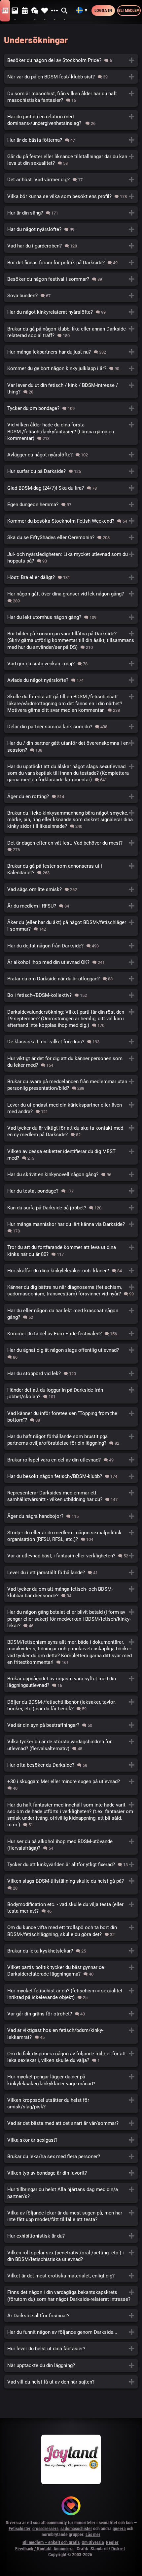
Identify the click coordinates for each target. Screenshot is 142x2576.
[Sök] (65, 11)
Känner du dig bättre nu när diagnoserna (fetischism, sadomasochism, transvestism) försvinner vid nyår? (71, 1290)
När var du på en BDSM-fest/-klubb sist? (71, 77)
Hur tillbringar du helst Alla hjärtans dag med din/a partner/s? (71, 2193)
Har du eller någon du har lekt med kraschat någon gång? (71, 1314)
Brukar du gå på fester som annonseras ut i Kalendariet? (71, 869)
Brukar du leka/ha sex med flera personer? (71, 2156)
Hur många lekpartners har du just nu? (71, 352)
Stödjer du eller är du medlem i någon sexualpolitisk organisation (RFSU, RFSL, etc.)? (71, 1536)
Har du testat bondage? (71, 1191)
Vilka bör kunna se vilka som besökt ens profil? (71, 196)
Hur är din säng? (71, 213)
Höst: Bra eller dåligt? (71, 577)
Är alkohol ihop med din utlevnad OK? (71, 962)
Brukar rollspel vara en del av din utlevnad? (71, 1460)
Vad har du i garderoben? (71, 246)
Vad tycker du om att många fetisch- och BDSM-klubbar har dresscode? (71, 1592)
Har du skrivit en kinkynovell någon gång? (71, 1174)
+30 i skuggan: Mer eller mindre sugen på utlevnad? (71, 1785)
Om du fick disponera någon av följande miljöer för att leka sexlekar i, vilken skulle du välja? (71, 2057)
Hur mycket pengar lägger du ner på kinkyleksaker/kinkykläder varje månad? (71, 2080)
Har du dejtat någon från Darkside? (71, 946)
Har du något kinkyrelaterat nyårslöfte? (71, 312)
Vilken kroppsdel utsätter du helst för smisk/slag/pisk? (71, 2103)
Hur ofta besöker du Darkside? (71, 1765)
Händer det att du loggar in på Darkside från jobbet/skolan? (71, 1393)
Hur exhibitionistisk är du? (71, 2236)
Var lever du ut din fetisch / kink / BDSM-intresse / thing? (71, 389)
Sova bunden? (71, 296)
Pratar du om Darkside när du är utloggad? (71, 979)
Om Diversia (93, 2542)
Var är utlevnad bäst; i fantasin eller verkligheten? (71, 1556)
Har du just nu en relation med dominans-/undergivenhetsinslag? (71, 120)
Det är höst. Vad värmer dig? (71, 180)
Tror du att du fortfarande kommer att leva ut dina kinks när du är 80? (71, 1251)
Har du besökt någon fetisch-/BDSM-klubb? (71, 1476)
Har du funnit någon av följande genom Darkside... (71, 2332)
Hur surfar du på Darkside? (71, 471)
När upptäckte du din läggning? (71, 2365)
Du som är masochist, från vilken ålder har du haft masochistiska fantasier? (71, 97)
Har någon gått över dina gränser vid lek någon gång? (71, 597)
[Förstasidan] (5, 11)
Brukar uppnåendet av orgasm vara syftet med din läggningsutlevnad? (71, 1682)
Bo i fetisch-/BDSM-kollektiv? (71, 995)
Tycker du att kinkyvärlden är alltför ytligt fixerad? (71, 1865)
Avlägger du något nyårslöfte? (71, 455)
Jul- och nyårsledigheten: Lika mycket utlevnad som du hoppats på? (71, 558)
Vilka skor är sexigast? (71, 2140)
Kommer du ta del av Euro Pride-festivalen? (71, 1334)
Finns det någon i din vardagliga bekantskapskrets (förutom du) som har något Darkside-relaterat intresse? (71, 2296)
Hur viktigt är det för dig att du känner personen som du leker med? (71, 1062)
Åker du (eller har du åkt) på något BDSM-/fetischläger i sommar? (71, 926)
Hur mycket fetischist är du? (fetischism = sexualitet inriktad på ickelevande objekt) (71, 1994)
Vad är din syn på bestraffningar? (71, 1725)
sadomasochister (76, 2529)
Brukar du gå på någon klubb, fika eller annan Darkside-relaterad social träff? (71, 332)
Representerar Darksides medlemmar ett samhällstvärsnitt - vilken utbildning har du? (71, 1496)
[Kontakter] (45, 11)
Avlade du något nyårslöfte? (71, 680)
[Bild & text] (15, 11)
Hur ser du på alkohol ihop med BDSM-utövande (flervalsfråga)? (71, 1845)
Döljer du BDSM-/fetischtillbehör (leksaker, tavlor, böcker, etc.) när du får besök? (71, 1705)
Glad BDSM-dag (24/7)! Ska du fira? (71, 488)
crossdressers (45, 2529)
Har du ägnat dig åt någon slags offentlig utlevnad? (71, 1353)
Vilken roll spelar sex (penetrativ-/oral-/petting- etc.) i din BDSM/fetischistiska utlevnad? (71, 2256)
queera (119, 2529)
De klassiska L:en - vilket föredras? (71, 1042)
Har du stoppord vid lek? (71, 1374)
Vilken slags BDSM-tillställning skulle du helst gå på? (71, 1884)
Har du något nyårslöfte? (71, 229)
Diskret (118, 2549)
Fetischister (19, 2529)
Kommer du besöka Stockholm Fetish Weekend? (71, 521)
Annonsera (64, 2549)
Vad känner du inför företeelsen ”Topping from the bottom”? (71, 1417)
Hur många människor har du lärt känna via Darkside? (71, 1227)
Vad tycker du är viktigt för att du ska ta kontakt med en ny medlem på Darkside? (71, 1131)
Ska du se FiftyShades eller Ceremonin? (71, 537)
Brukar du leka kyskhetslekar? (71, 1951)
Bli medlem (129, 10)
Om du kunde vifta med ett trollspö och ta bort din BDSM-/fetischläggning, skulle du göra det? (71, 1931)
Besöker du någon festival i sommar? (71, 279)
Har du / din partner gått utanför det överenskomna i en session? (71, 746)
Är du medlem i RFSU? (71, 906)
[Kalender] (25, 11)
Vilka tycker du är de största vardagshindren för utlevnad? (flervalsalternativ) (71, 1745)
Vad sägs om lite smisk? (71, 889)
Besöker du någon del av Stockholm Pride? (71, 60)
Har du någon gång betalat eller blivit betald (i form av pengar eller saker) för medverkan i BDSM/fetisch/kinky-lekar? (71, 1619)
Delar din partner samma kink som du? (71, 727)
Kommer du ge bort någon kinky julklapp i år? (71, 368)
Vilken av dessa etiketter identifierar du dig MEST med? (71, 1155)
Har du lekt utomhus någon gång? (71, 617)
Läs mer (93, 2534)
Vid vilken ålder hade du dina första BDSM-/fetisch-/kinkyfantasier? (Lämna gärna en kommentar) (71, 432)
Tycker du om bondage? (71, 408)
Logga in (103, 10)
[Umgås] (35, 11)
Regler (112, 2542)
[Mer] (54, 11)
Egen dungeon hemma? (71, 505)
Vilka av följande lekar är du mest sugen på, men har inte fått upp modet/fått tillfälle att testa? (71, 2216)
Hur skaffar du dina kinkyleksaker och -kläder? (71, 1271)
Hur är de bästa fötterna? (71, 140)
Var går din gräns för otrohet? (71, 2014)
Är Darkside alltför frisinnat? (71, 2316)
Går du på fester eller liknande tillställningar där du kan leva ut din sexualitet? (71, 160)
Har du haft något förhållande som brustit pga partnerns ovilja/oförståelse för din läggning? (71, 1440)
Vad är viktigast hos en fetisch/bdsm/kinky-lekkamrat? (71, 2034)
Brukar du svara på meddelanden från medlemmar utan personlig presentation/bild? (71, 1085)
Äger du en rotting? (71, 796)
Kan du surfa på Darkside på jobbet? (71, 1208)
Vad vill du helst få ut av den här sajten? (71, 2382)
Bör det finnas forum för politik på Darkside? (71, 263)
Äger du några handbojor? (71, 1516)
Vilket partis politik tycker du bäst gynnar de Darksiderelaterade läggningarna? (71, 1971)
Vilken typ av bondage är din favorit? (71, 2173)
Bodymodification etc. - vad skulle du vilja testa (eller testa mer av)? (71, 1908)
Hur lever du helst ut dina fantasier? (71, 2349)
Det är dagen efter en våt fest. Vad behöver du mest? (71, 846)
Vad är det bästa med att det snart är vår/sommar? (71, 2123)
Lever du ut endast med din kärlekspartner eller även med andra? (71, 1108)
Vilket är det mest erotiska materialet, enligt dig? (71, 2276)
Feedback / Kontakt (33, 2549)
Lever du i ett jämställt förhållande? (71, 1573)
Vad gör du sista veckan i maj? (71, 664)
